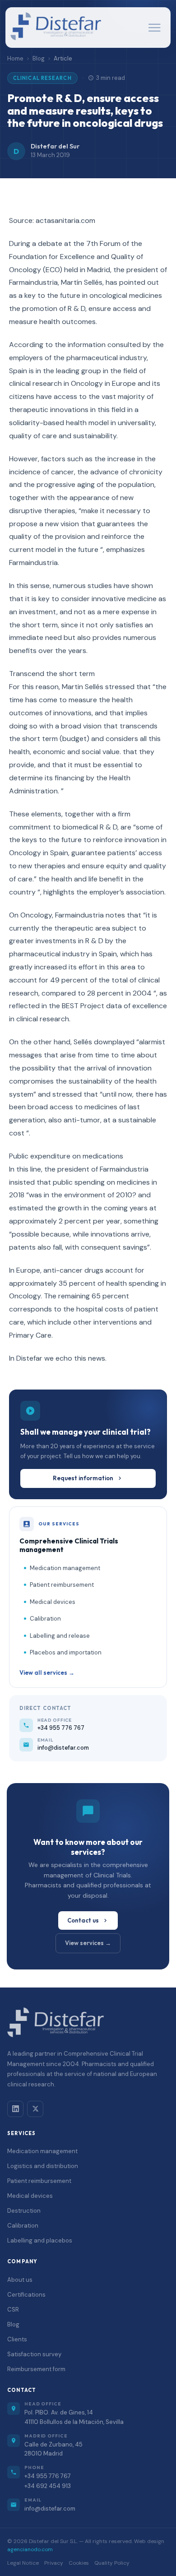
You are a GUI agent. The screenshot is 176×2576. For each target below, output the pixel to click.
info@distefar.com (50, 2509)
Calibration (45, 1619)
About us (20, 2280)
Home (15, 58)
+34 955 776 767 (48, 2476)
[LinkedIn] (15, 2109)
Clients (17, 2339)
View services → (88, 1943)
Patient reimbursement (62, 1585)
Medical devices (53, 1602)
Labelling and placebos (40, 2240)
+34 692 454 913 (48, 2486)
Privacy (54, 2563)
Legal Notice (23, 2563)
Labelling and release (60, 1636)
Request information (83, 1478)
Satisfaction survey (34, 2354)
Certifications (26, 2295)
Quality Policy (112, 2563)
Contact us (83, 1920)
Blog (39, 58)
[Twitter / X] (35, 2109)
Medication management (65, 1568)
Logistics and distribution (43, 2166)
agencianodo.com (30, 2549)
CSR (13, 2310)
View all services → (47, 1673)
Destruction (24, 2211)
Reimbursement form (36, 2369)
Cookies (79, 2563)
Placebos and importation (66, 1652)
